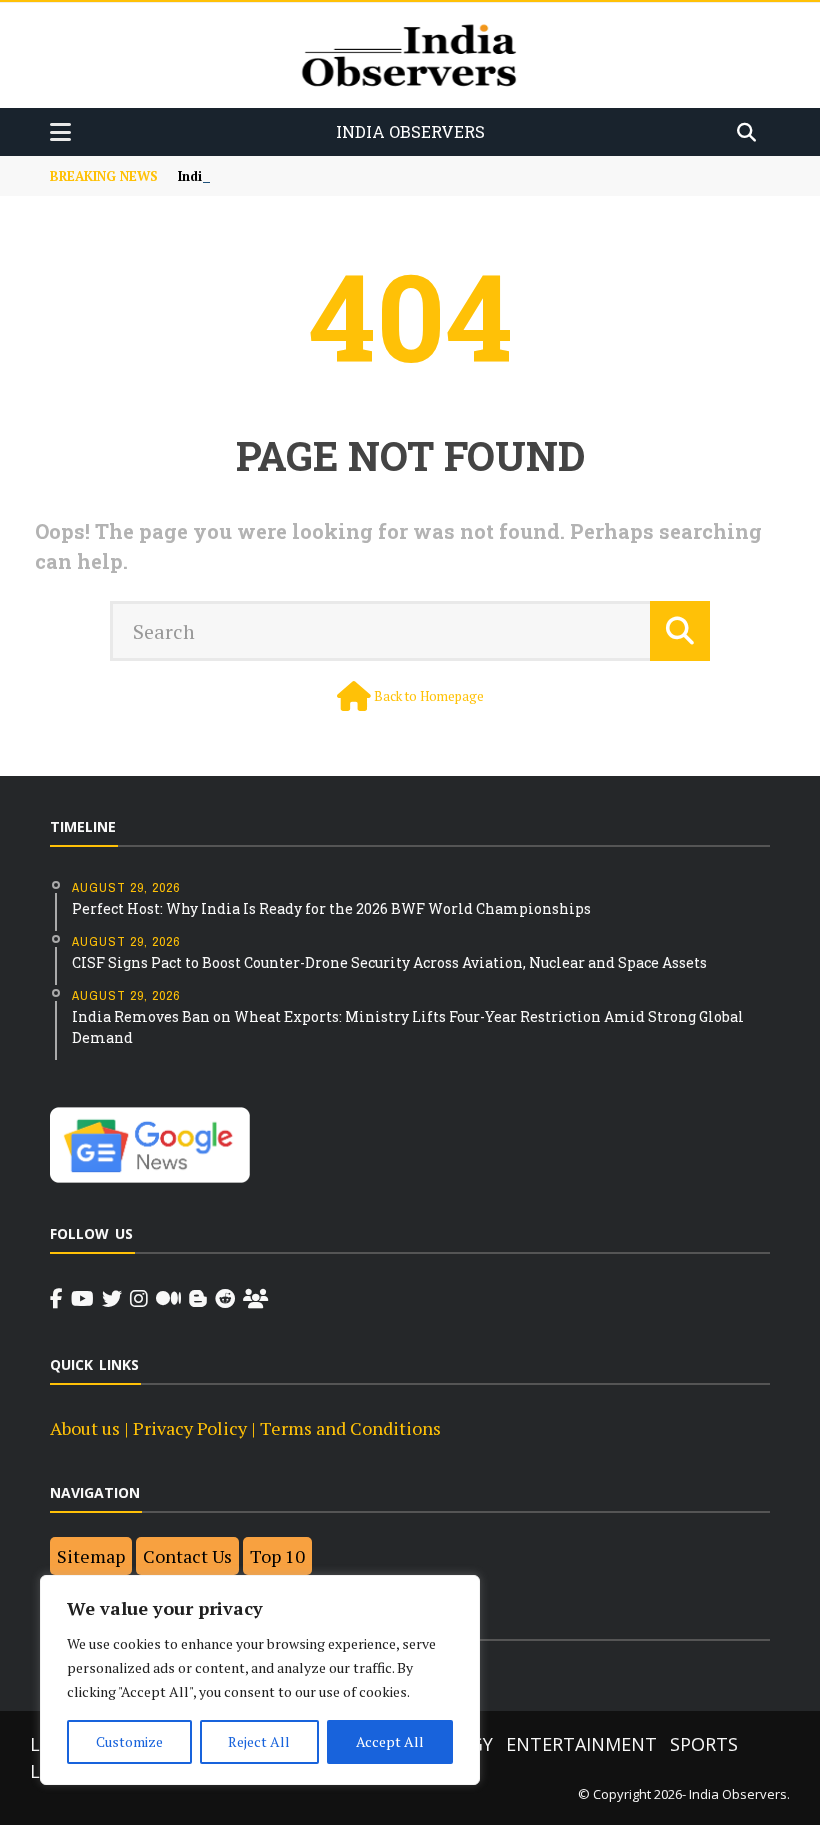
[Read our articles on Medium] (168, 1299)
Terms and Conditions (350, 1428)
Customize (129, 1741)
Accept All (390, 1741)
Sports (704, 1744)
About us (85, 1428)
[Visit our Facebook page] (56, 1299)
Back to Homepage (429, 696)
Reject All (259, 1741)
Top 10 (277, 1556)
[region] (260, 1680)
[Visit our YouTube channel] (82, 1299)
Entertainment (581, 1744)
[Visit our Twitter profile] (112, 1299)
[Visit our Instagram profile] (139, 1299)
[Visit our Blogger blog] (198, 1299)
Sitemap (91, 1556)
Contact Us (187, 1556)
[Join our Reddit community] (225, 1299)
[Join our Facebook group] (255, 1299)
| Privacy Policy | (190, 1428)
